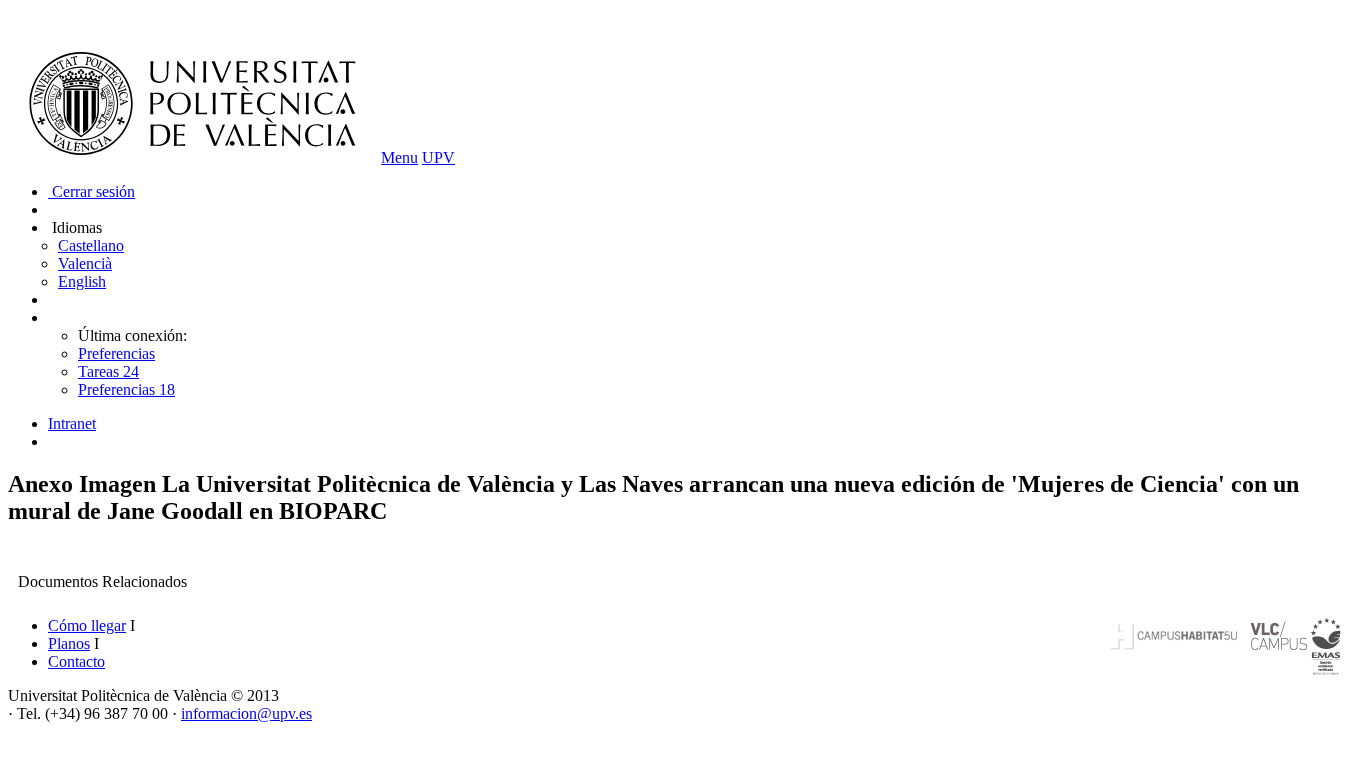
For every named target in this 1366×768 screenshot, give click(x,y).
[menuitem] (703, 424)
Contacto (76, 661)
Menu (399, 157)
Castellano (91, 245)
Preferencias (116, 353)
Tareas (108, 371)
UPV (438, 157)
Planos (69, 643)
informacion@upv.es (246, 713)
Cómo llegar (87, 625)
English (82, 281)
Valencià (85, 263)
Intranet (72, 423)
